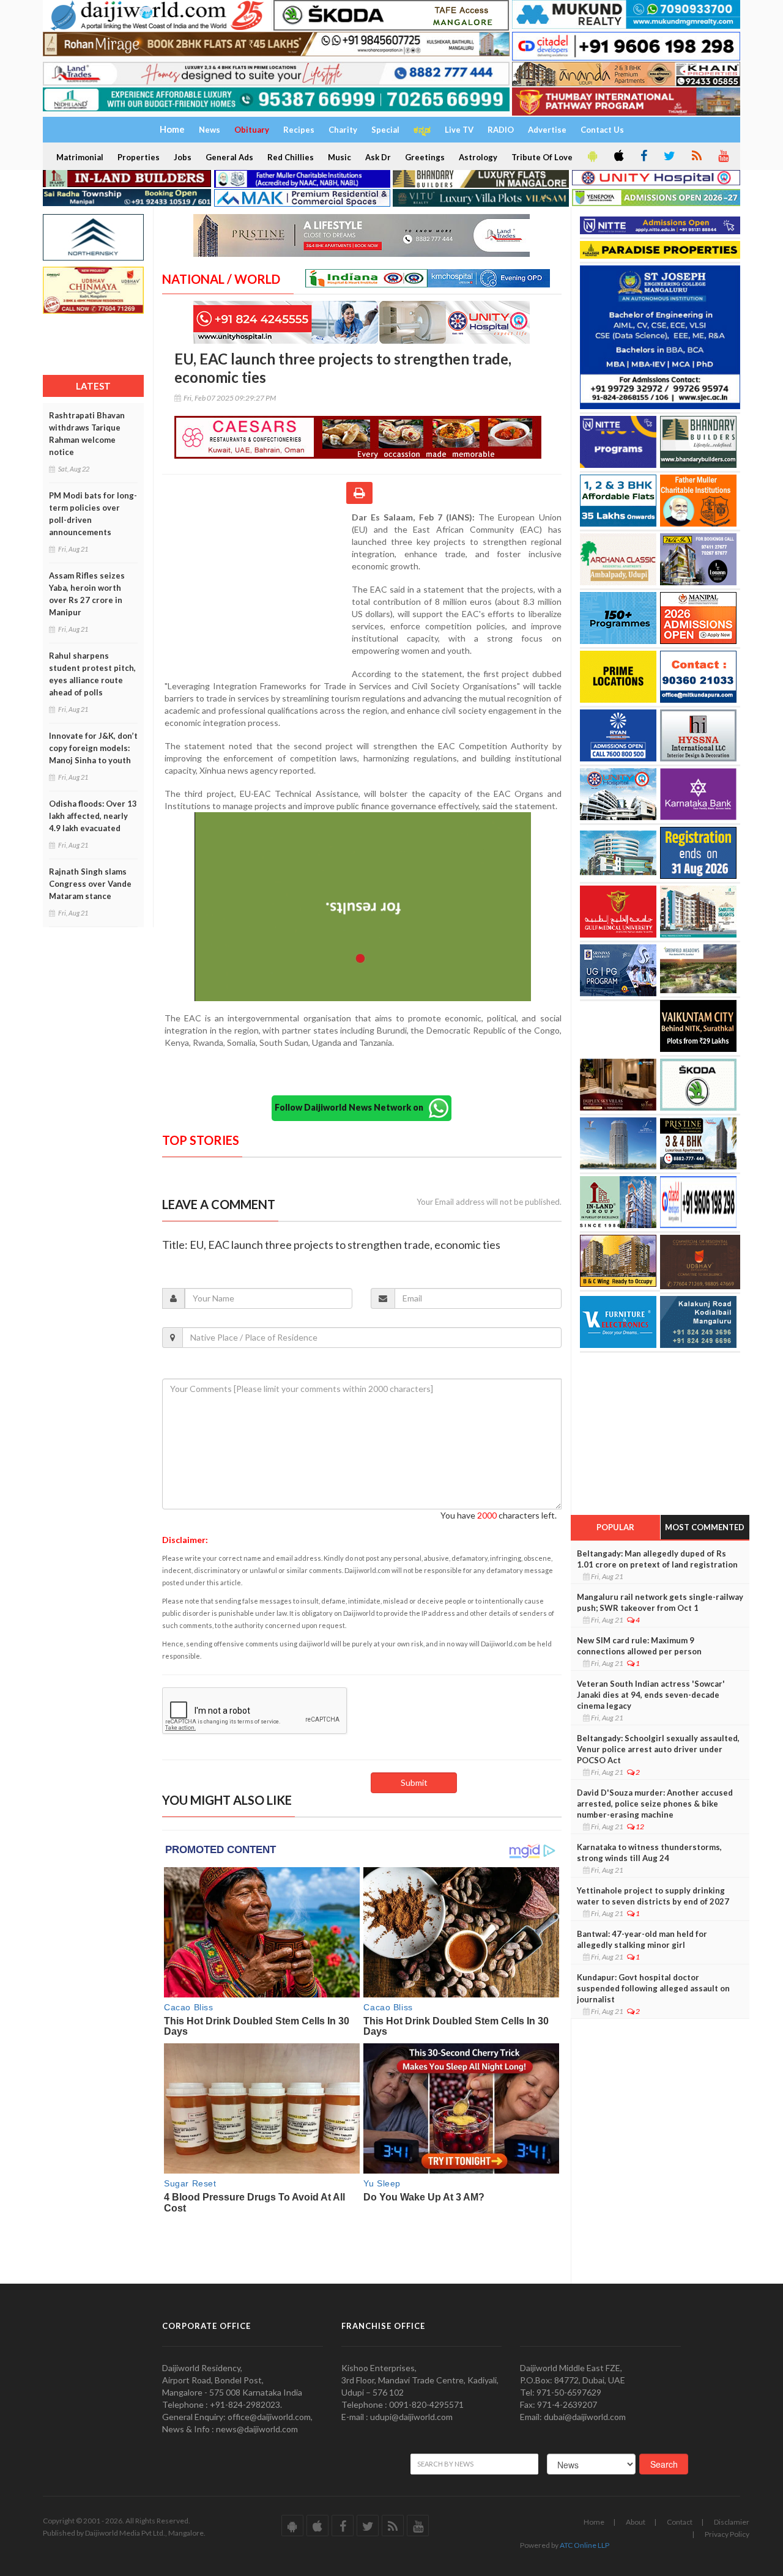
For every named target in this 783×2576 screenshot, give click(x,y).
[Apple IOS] (618, 157)
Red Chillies (291, 157)
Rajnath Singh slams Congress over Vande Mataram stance (90, 884)
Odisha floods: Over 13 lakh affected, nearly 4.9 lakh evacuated (93, 816)
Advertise (547, 130)
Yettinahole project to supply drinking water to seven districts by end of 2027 (653, 1896)
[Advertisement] (257, 591)
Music (340, 157)
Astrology (478, 157)
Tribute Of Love (542, 157)
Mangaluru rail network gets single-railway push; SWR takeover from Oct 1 (660, 1602)
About (636, 2522)
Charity (343, 130)
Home (594, 2522)
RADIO (501, 130)
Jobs (183, 157)
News (210, 130)
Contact (680, 2522)
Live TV (459, 130)
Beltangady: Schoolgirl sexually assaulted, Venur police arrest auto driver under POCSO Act (658, 1749)
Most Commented (705, 1527)
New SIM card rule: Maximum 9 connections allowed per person (639, 1646)
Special (385, 130)
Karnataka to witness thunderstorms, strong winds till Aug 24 (649, 1852)
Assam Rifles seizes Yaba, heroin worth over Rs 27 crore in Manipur (87, 594)
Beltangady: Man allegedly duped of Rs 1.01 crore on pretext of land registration (657, 1559)
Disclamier (732, 2522)
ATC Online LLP (584, 2545)
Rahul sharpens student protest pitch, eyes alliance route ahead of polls (92, 674)
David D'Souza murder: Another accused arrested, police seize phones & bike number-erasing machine (655, 1804)
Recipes (299, 130)
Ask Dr (378, 157)
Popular (615, 1527)
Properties (139, 157)
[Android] (592, 157)
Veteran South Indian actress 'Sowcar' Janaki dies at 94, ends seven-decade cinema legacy (651, 1695)
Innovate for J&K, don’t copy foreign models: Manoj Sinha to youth (93, 748)
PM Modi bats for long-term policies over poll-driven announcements (93, 514)
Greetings (425, 157)
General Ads (229, 157)
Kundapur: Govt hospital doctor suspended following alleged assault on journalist (653, 1988)
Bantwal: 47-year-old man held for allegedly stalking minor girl (642, 1939)
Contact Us (602, 130)
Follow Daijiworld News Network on (352, 1107)
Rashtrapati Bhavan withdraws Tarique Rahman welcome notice (87, 434)
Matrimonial (80, 157)
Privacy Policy (727, 2534)
